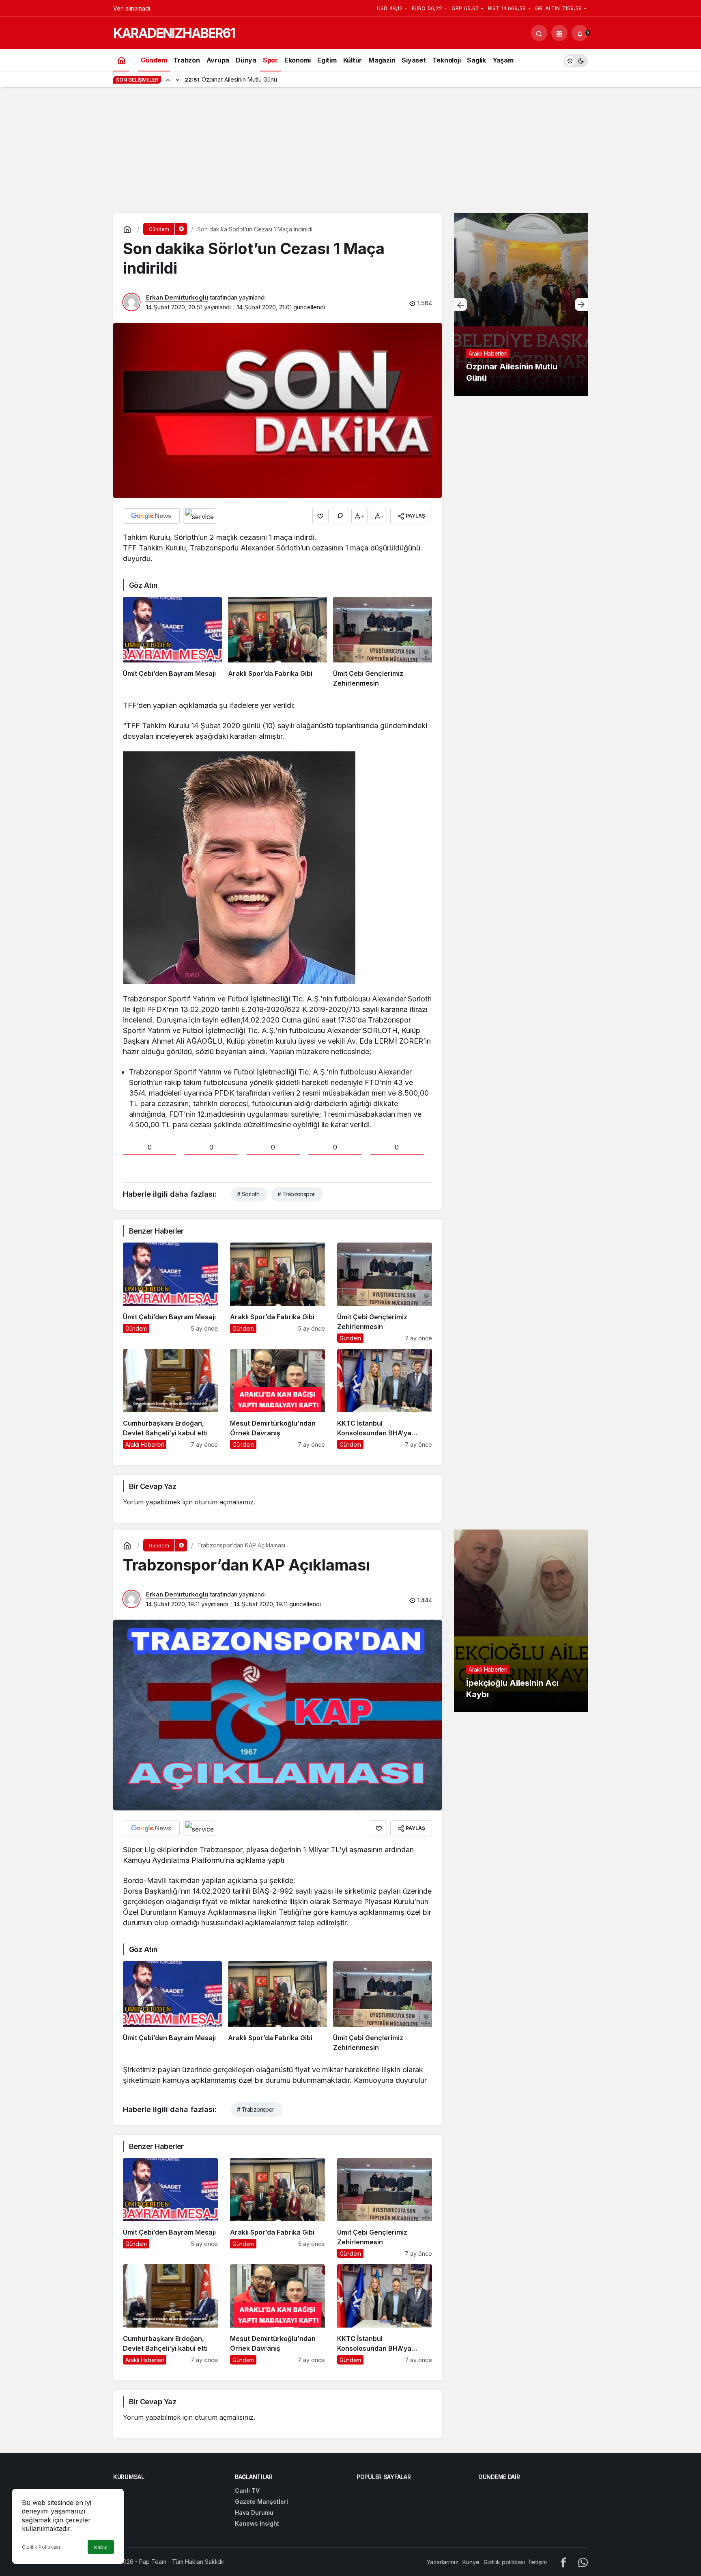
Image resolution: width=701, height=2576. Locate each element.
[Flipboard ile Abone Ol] (200, 516)
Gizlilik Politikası (41, 2547)
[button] (559, 33)
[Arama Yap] (539, 33)
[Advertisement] (350, 152)
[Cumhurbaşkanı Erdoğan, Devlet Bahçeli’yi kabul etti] (170, 1399)
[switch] (576, 60)
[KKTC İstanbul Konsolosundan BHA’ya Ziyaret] (385, 1399)
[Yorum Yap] (340, 516)
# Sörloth (248, 1194)
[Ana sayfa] (121, 60)
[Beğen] (320, 516)
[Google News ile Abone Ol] (151, 516)
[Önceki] (168, 80)
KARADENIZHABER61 (174, 33)
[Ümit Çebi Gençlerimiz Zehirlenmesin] (383, 643)
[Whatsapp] (583, 2562)
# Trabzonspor (296, 1194)
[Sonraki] (178, 80)
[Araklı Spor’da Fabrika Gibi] (277, 643)
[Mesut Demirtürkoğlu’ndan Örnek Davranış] (277, 1399)
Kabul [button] (101, 2547)
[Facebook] (563, 2562)
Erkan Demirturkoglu (177, 297)
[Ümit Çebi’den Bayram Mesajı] (172, 643)
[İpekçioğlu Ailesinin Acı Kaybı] (521, 1621)
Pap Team (153, 2562)
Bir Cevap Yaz (153, 1486)
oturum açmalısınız (224, 1502)
